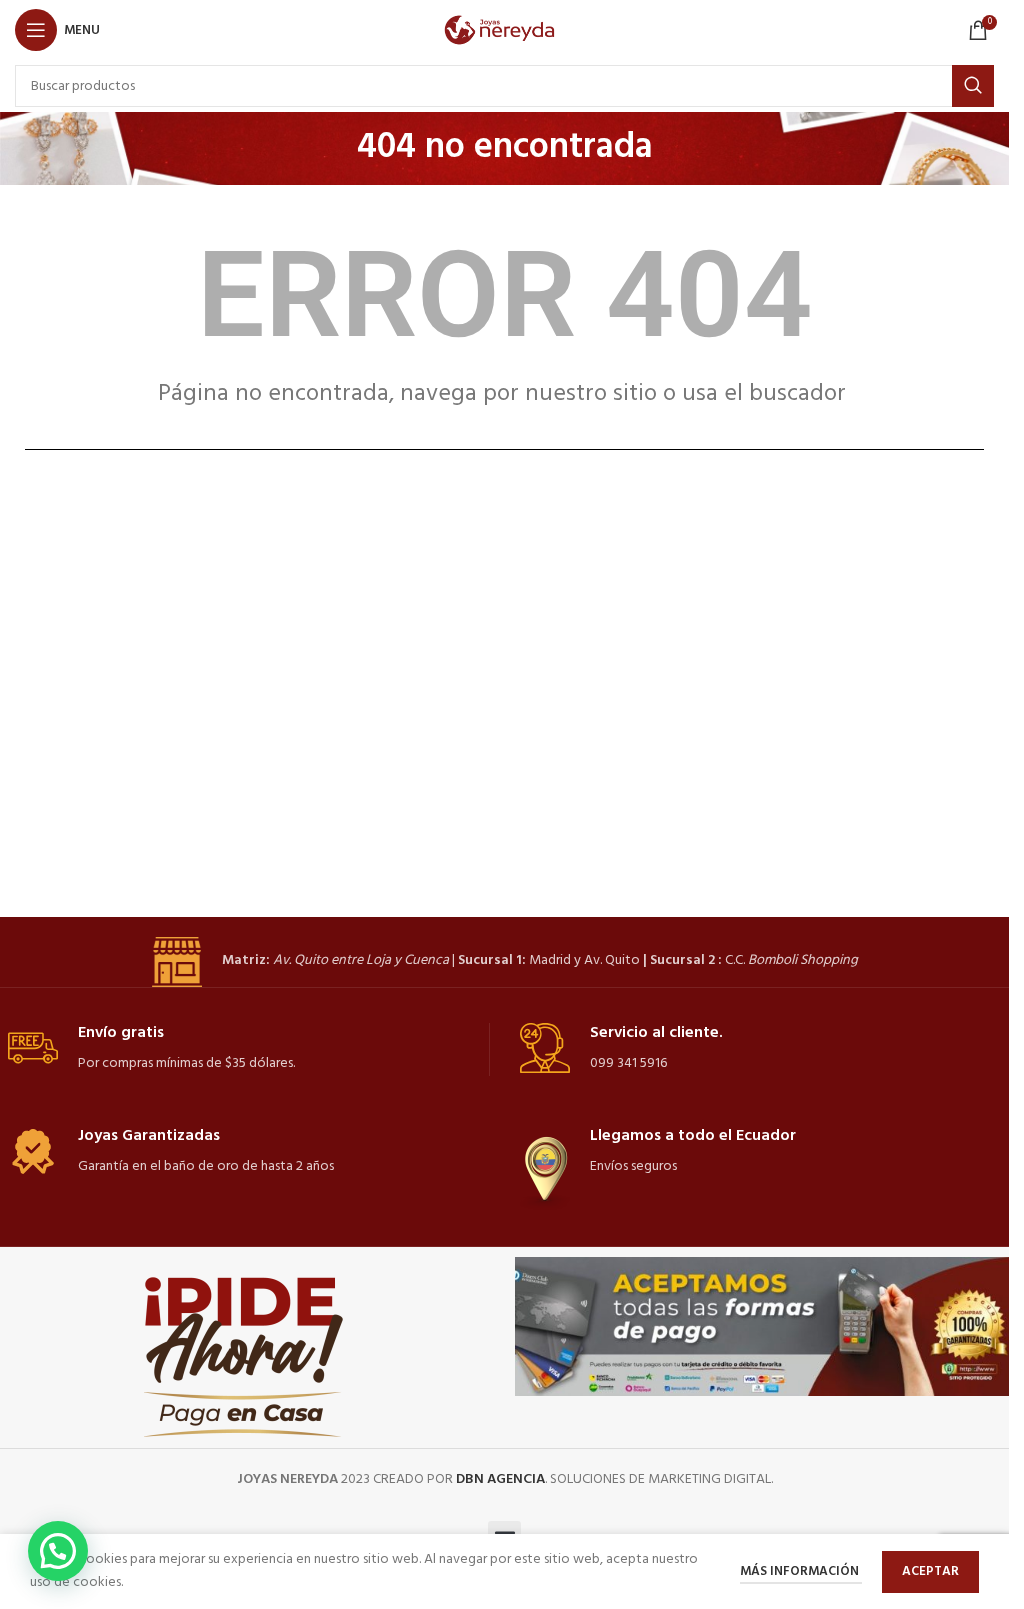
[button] (58, 1551)
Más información (801, 1571)
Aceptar (930, 1571)
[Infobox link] (505, 962)
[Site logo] (504, 30)
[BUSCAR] (973, 86)
